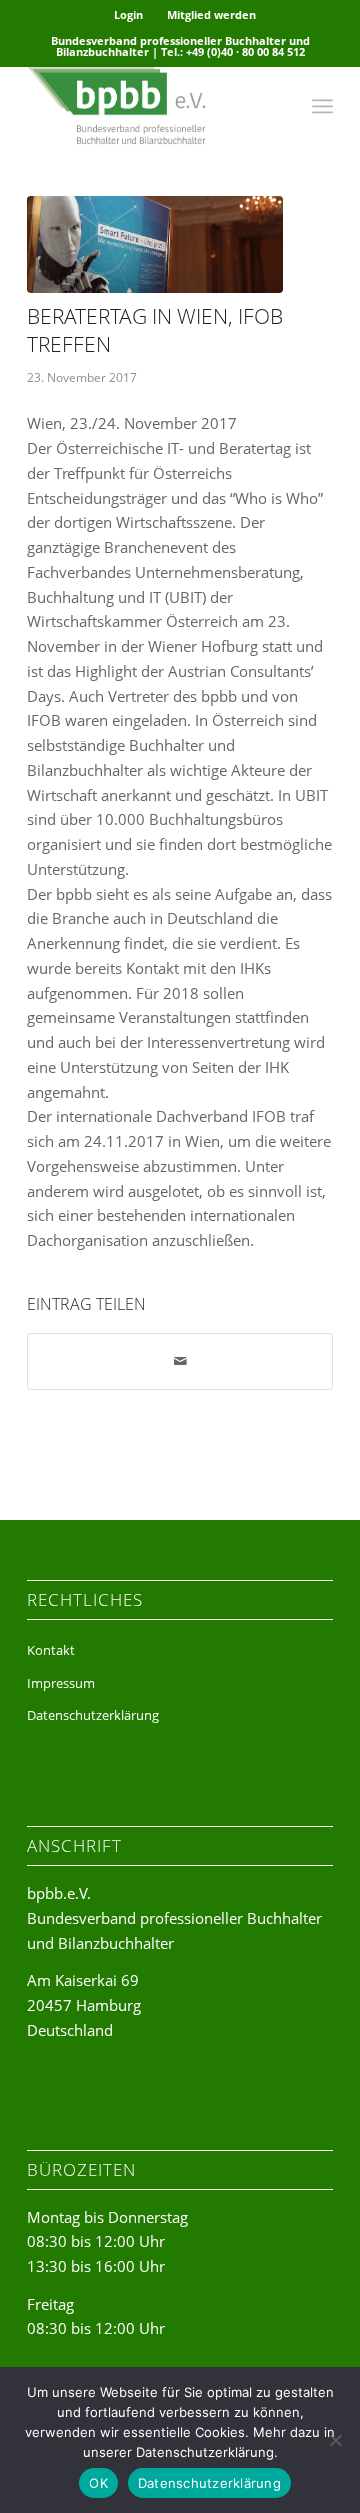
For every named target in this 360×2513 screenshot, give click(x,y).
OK (98, 2483)
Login (128, 14)
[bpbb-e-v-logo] (149, 106)
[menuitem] (129, 15)
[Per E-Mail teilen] (180, 1361)
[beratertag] (155, 244)
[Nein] (335, 2440)
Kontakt (51, 1650)
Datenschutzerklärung (93, 1715)
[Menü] (322, 106)
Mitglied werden (211, 14)
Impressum (61, 1683)
